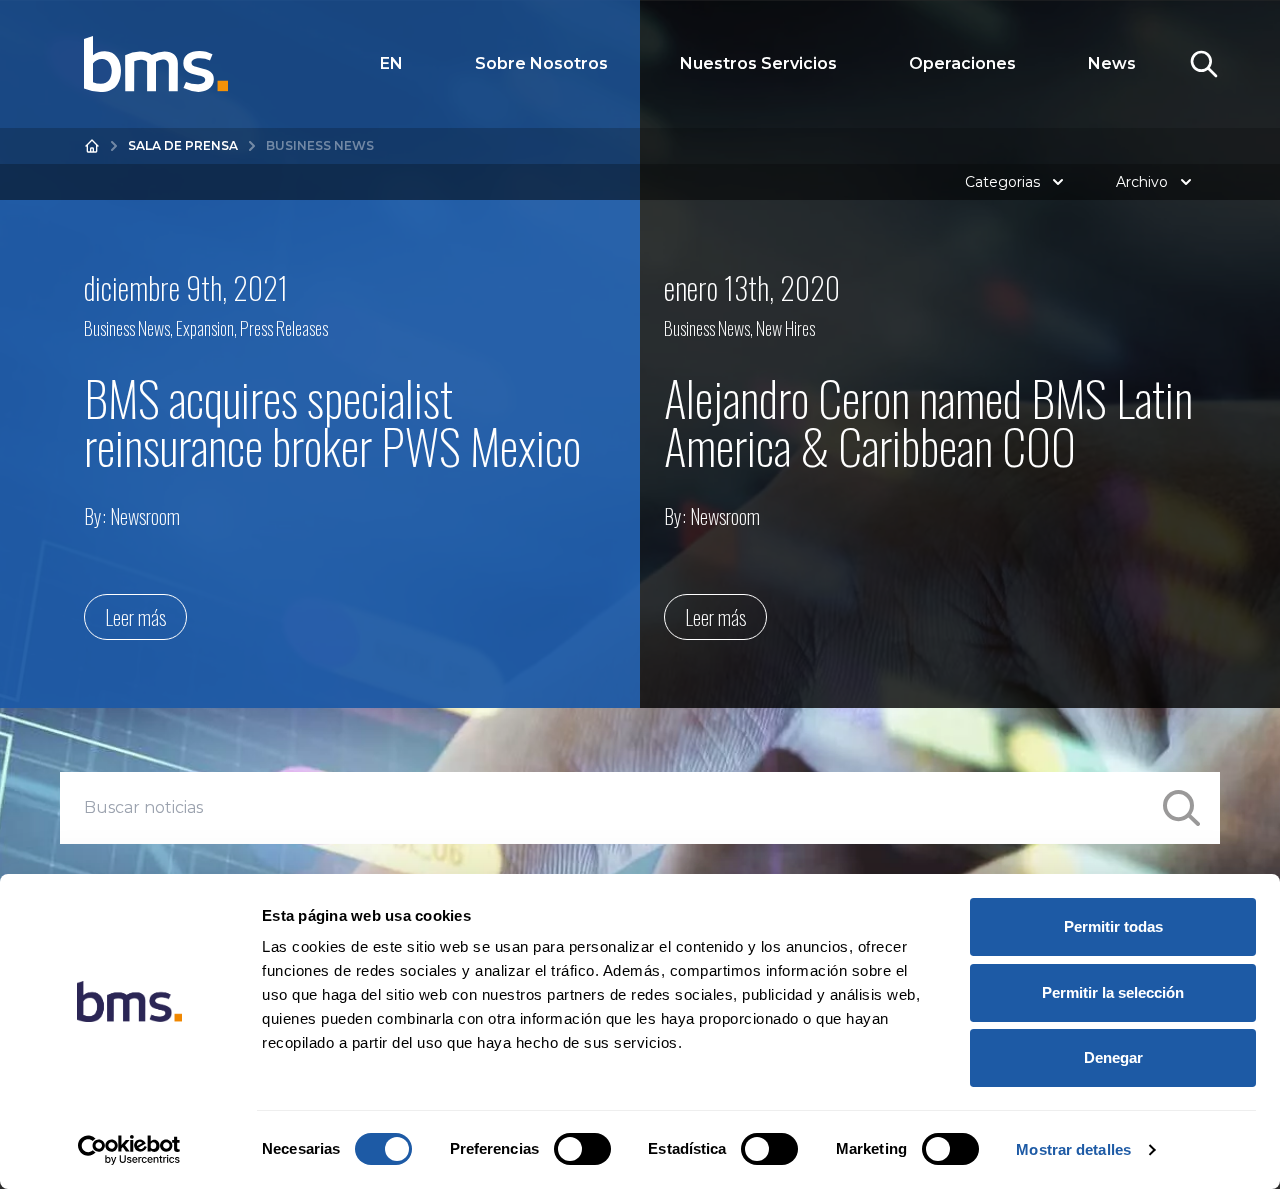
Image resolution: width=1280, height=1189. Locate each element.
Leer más (135, 617)
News (1112, 63)
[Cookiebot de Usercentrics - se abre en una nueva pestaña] (129, 1150)
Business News (127, 328)
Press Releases (284, 328)
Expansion (205, 328)
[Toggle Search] (1204, 64)
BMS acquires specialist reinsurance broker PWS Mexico (332, 421)
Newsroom (145, 516)
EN (391, 63)
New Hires (785, 328)
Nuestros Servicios (758, 63)
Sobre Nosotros (541, 63)
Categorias (1002, 182)
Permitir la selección (1113, 992)
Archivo (1142, 182)
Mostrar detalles (1073, 1149)
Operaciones (962, 63)
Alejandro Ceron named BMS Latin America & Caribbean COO (928, 421)
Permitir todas (1113, 926)
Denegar (1113, 1057)
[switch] (582, 1149)
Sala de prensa (183, 145)
